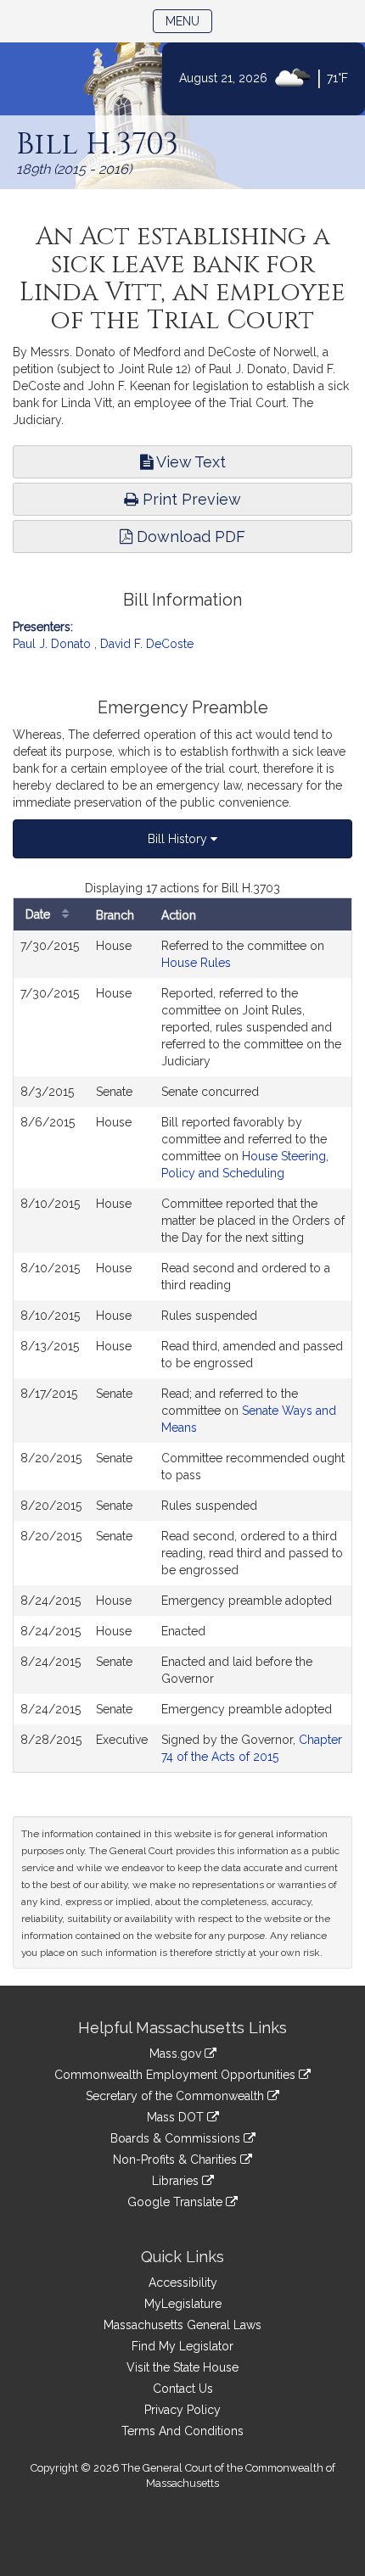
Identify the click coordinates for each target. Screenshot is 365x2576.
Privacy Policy (182, 2410)
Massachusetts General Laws (182, 2325)
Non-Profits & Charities (177, 2160)
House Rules (196, 963)
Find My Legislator (182, 2346)
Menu (189, 21)
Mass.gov (177, 2054)
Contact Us (183, 2389)
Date (39, 914)
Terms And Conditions (182, 2431)
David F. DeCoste (147, 644)
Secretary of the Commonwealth (177, 2096)
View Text (189, 462)
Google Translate (177, 2202)
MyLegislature (183, 2304)
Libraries (177, 2181)
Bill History (179, 839)
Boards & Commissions (177, 2138)
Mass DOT (177, 2117)
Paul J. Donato (52, 644)
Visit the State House (182, 2367)
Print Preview (190, 499)
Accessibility (183, 2283)
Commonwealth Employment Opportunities (177, 2075)
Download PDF (189, 536)
